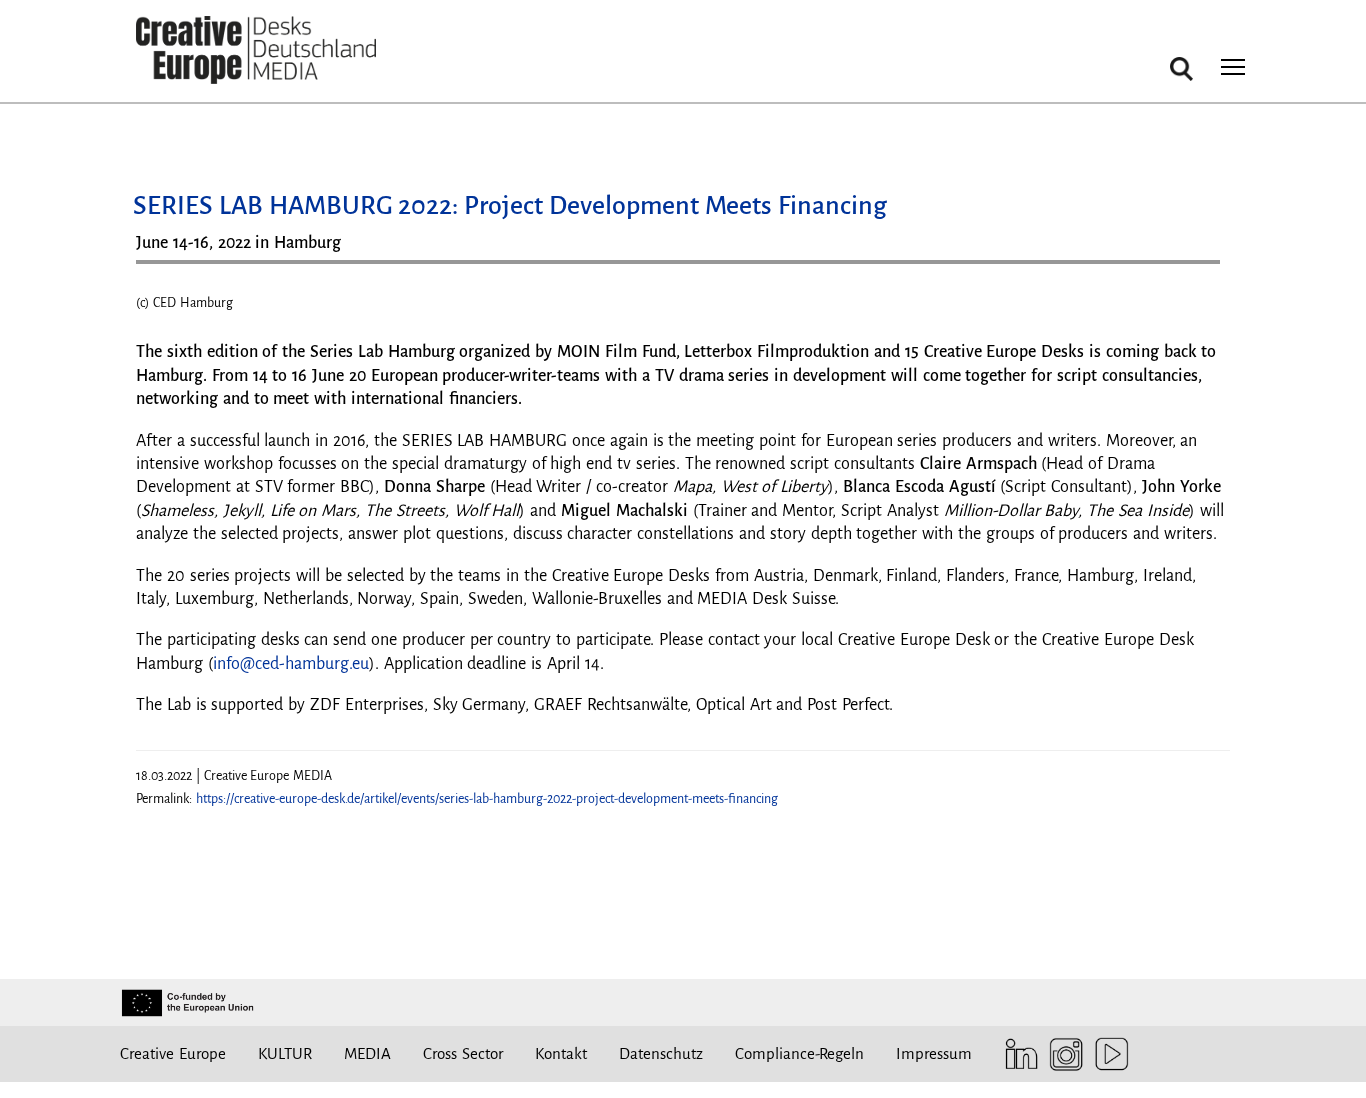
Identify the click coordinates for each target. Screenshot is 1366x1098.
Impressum (934, 1053)
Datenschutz (661, 1053)
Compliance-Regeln (799, 1053)
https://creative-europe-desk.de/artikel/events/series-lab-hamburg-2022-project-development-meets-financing (487, 799)
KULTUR (285, 1053)
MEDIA (367, 1053)
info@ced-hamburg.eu (291, 664)
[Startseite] (256, 50)
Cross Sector (463, 1053)
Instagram (1061, 1054)
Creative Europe (173, 1053)
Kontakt (561, 1053)
